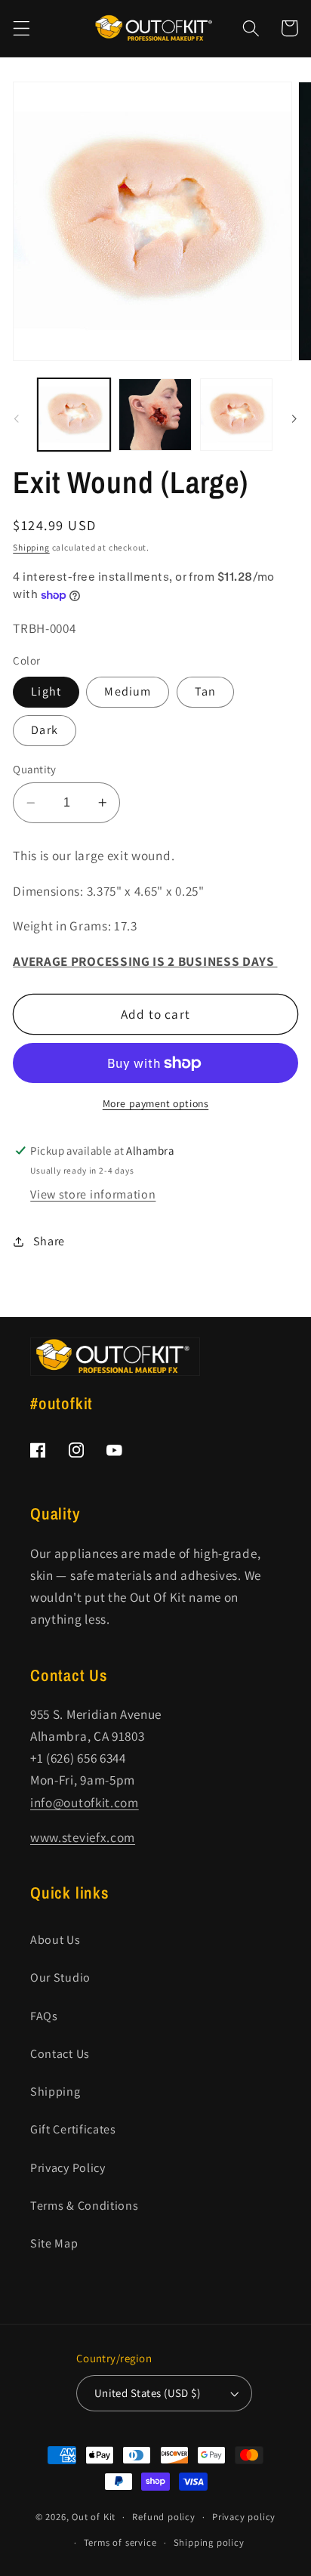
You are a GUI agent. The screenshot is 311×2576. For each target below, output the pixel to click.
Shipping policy (209, 2542)
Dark (45, 730)
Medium (128, 691)
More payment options (156, 1103)
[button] (22, 28)
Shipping (31, 547)
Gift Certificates (73, 2129)
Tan (205, 691)
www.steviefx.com (83, 1837)
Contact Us (60, 2054)
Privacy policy (244, 2517)
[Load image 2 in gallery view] (155, 415)
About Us (55, 1940)
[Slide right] (294, 419)
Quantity (35, 769)
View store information (93, 1194)
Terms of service (120, 2542)
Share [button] (49, 1241)
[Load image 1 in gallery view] (74, 415)
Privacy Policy (68, 2168)
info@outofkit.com (85, 1802)
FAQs (44, 2016)
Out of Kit (94, 2517)
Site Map (54, 2243)
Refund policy (163, 2517)
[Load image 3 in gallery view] (236, 415)
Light (46, 691)
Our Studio (60, 1978)
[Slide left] (17, 419)
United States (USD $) (148, 2393)
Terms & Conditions (84, 2206)
